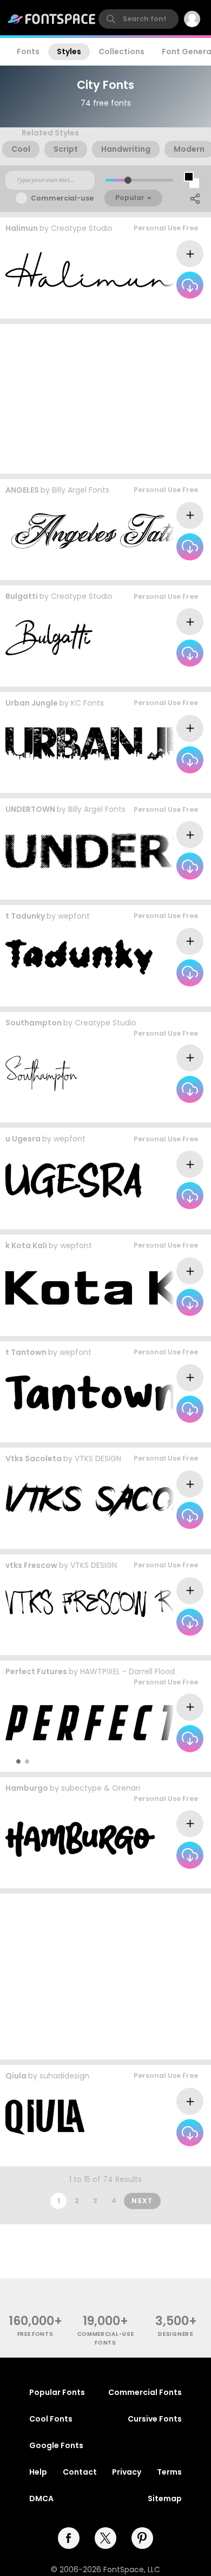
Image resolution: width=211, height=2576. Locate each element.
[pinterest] (142, 2538)
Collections (121, 51)
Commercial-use (62, 198)
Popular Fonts (57, 2392)
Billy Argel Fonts (81, 490)
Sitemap (165, 2498)
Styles (69, 51)
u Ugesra (23, 1139)
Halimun (22, 228)
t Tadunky (25, 916)
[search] (139, 19)
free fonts (35, 2334)
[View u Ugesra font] (73, 1180)
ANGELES (22, 490)
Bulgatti (22, 596)
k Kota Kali (26, 1245)
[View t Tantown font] (92, 1393)
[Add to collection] (190, 254)
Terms (169, 2472)
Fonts (28, 51)
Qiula (16, 2076)
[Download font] (190, 285)
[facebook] (69, 2538)
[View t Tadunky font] (79, 957)
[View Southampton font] (41, 1073)
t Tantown (26, 1352)
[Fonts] (52, 19)
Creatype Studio (82, 228)
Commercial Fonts (145, 2392)
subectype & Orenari (101, 1788)
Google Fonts (56, 2445)
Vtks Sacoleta (34, 1458)
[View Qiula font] (45, 2117)
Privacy (127, 2472)
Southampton (34, 1023)
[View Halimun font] (92, 270)
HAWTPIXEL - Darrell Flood (127, 1671)
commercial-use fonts (106, 2338)
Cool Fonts (51, 2419)
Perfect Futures (36, 1671)
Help (38, 2472)
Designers (176, 2334)
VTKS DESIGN (98, 1458)
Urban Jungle (32, 703)
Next (142, 2201)
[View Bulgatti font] (49, 638)
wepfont (74, 916)
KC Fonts (87, 703)
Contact (80, 2472)
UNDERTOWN (30, 809)
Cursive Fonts (155, 2419)
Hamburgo (27, 1788)
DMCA (41, 2498)
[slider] (128, 180)
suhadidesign (64, 2076)
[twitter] (105, 2538)
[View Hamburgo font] (80, 1839)
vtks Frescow (31, 1565)
